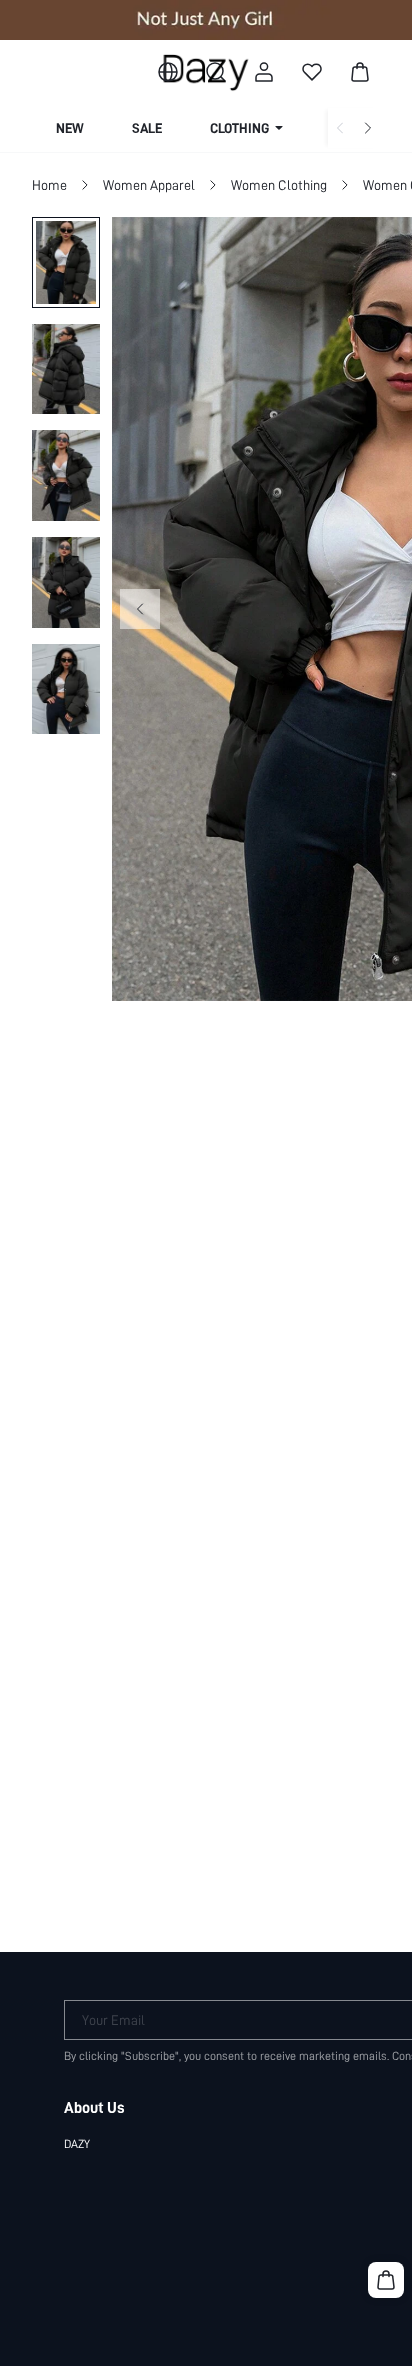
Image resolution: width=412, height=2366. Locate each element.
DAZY (77, 2144)
